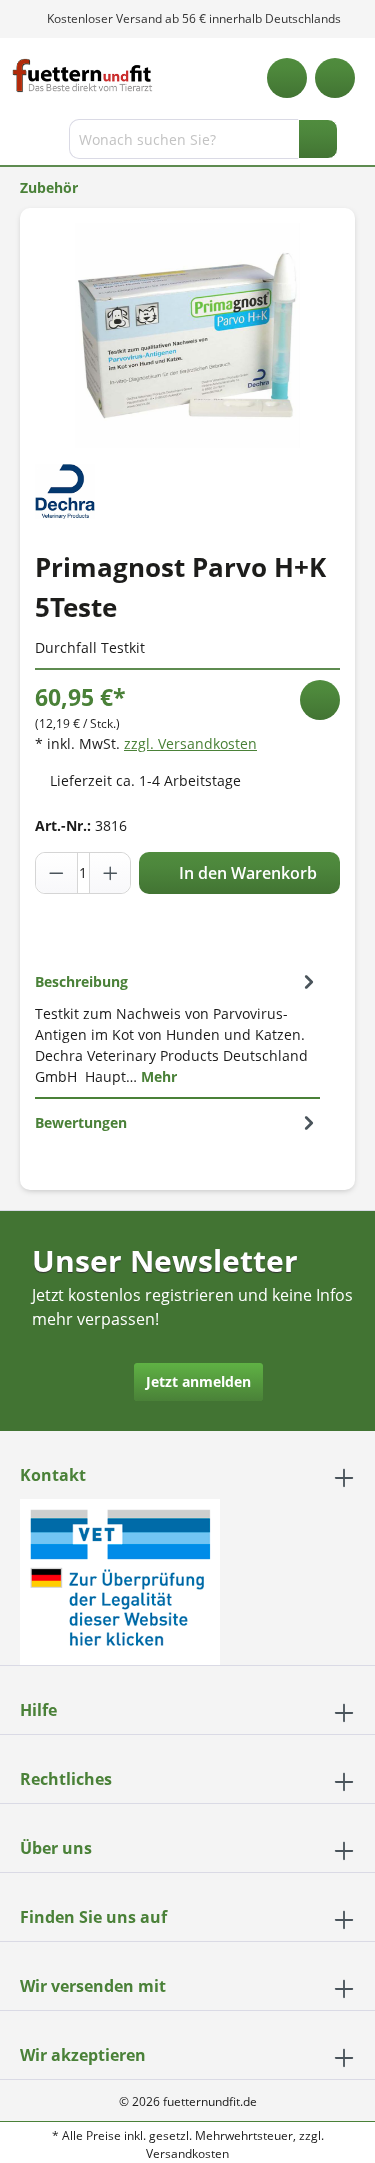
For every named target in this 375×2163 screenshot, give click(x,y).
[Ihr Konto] (335, 78)
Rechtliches (66, 1779)
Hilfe (38, 1710)
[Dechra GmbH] (65, 489)
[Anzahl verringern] (57, 873)
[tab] (177, 1028)
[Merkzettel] (287, 78)
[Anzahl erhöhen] (110, 873)
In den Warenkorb (246, 873)
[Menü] (17, 143)
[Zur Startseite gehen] (82, 75)
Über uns (56, 1848)
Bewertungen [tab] (81, 1122)
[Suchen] (318, 139)
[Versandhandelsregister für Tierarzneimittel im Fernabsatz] (120, 1580)
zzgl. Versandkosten (190, 743)
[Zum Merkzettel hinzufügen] (320, 700)
